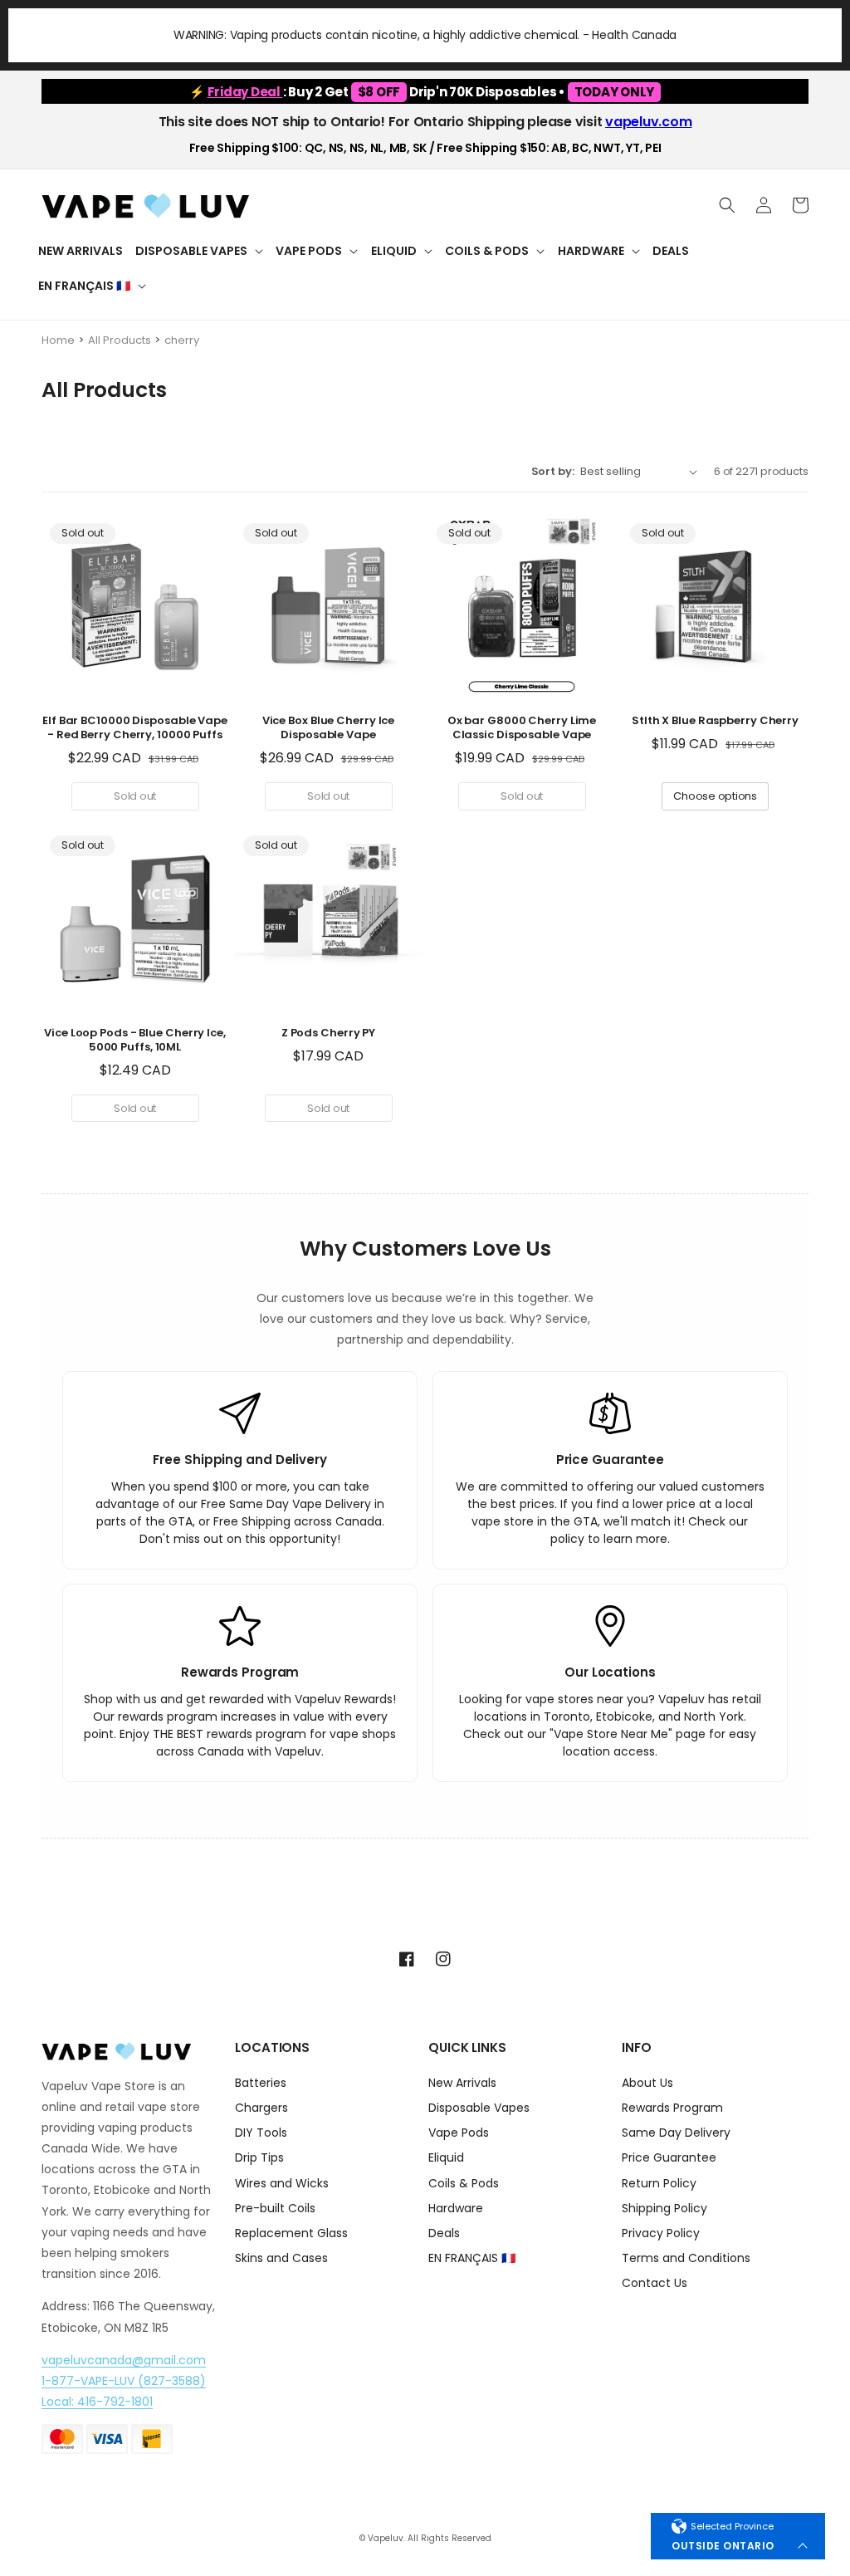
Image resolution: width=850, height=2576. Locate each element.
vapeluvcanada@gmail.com (124, 2360)
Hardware (456, 2208)
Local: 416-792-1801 (97, 2402)
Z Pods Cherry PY (328, 1033)
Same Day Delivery (676, 2133)
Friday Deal (245, 92)
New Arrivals (462, 2084)
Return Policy (659, 2183)
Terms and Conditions (686, 2258)
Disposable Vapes (479, 2108)
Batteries (261, 2084)
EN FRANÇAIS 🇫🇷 (472, 2258)
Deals (444, 2233)
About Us (647, 2084)
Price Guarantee (669, 2157)
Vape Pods (459, 2133)
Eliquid (446, 2157)
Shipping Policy (664, 2208)
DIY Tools (261, 2133)
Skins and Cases (281, 2258)
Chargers (261, 2108)
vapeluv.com (648, 122)
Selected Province (732, 2526)
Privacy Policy (661, 2233)
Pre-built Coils (275, 2208)
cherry (182, 340)
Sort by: (553, 471)
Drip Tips (259, 2157)
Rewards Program (672, 2108)
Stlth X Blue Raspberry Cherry (715, 721)
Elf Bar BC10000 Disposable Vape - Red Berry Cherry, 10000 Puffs (135, 728)
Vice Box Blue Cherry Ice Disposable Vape (329, 728)
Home (58, 340)
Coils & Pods (464, 2183)
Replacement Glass (291, 2233)
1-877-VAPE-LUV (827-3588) (124, 2381)
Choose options (715, 796)
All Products (120, 340)
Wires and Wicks (282, 2183)
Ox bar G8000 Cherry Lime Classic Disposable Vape (522, 728)
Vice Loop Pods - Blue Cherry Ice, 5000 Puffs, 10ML (135, 1041)
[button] (199, 251)
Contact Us (655, 2283)
